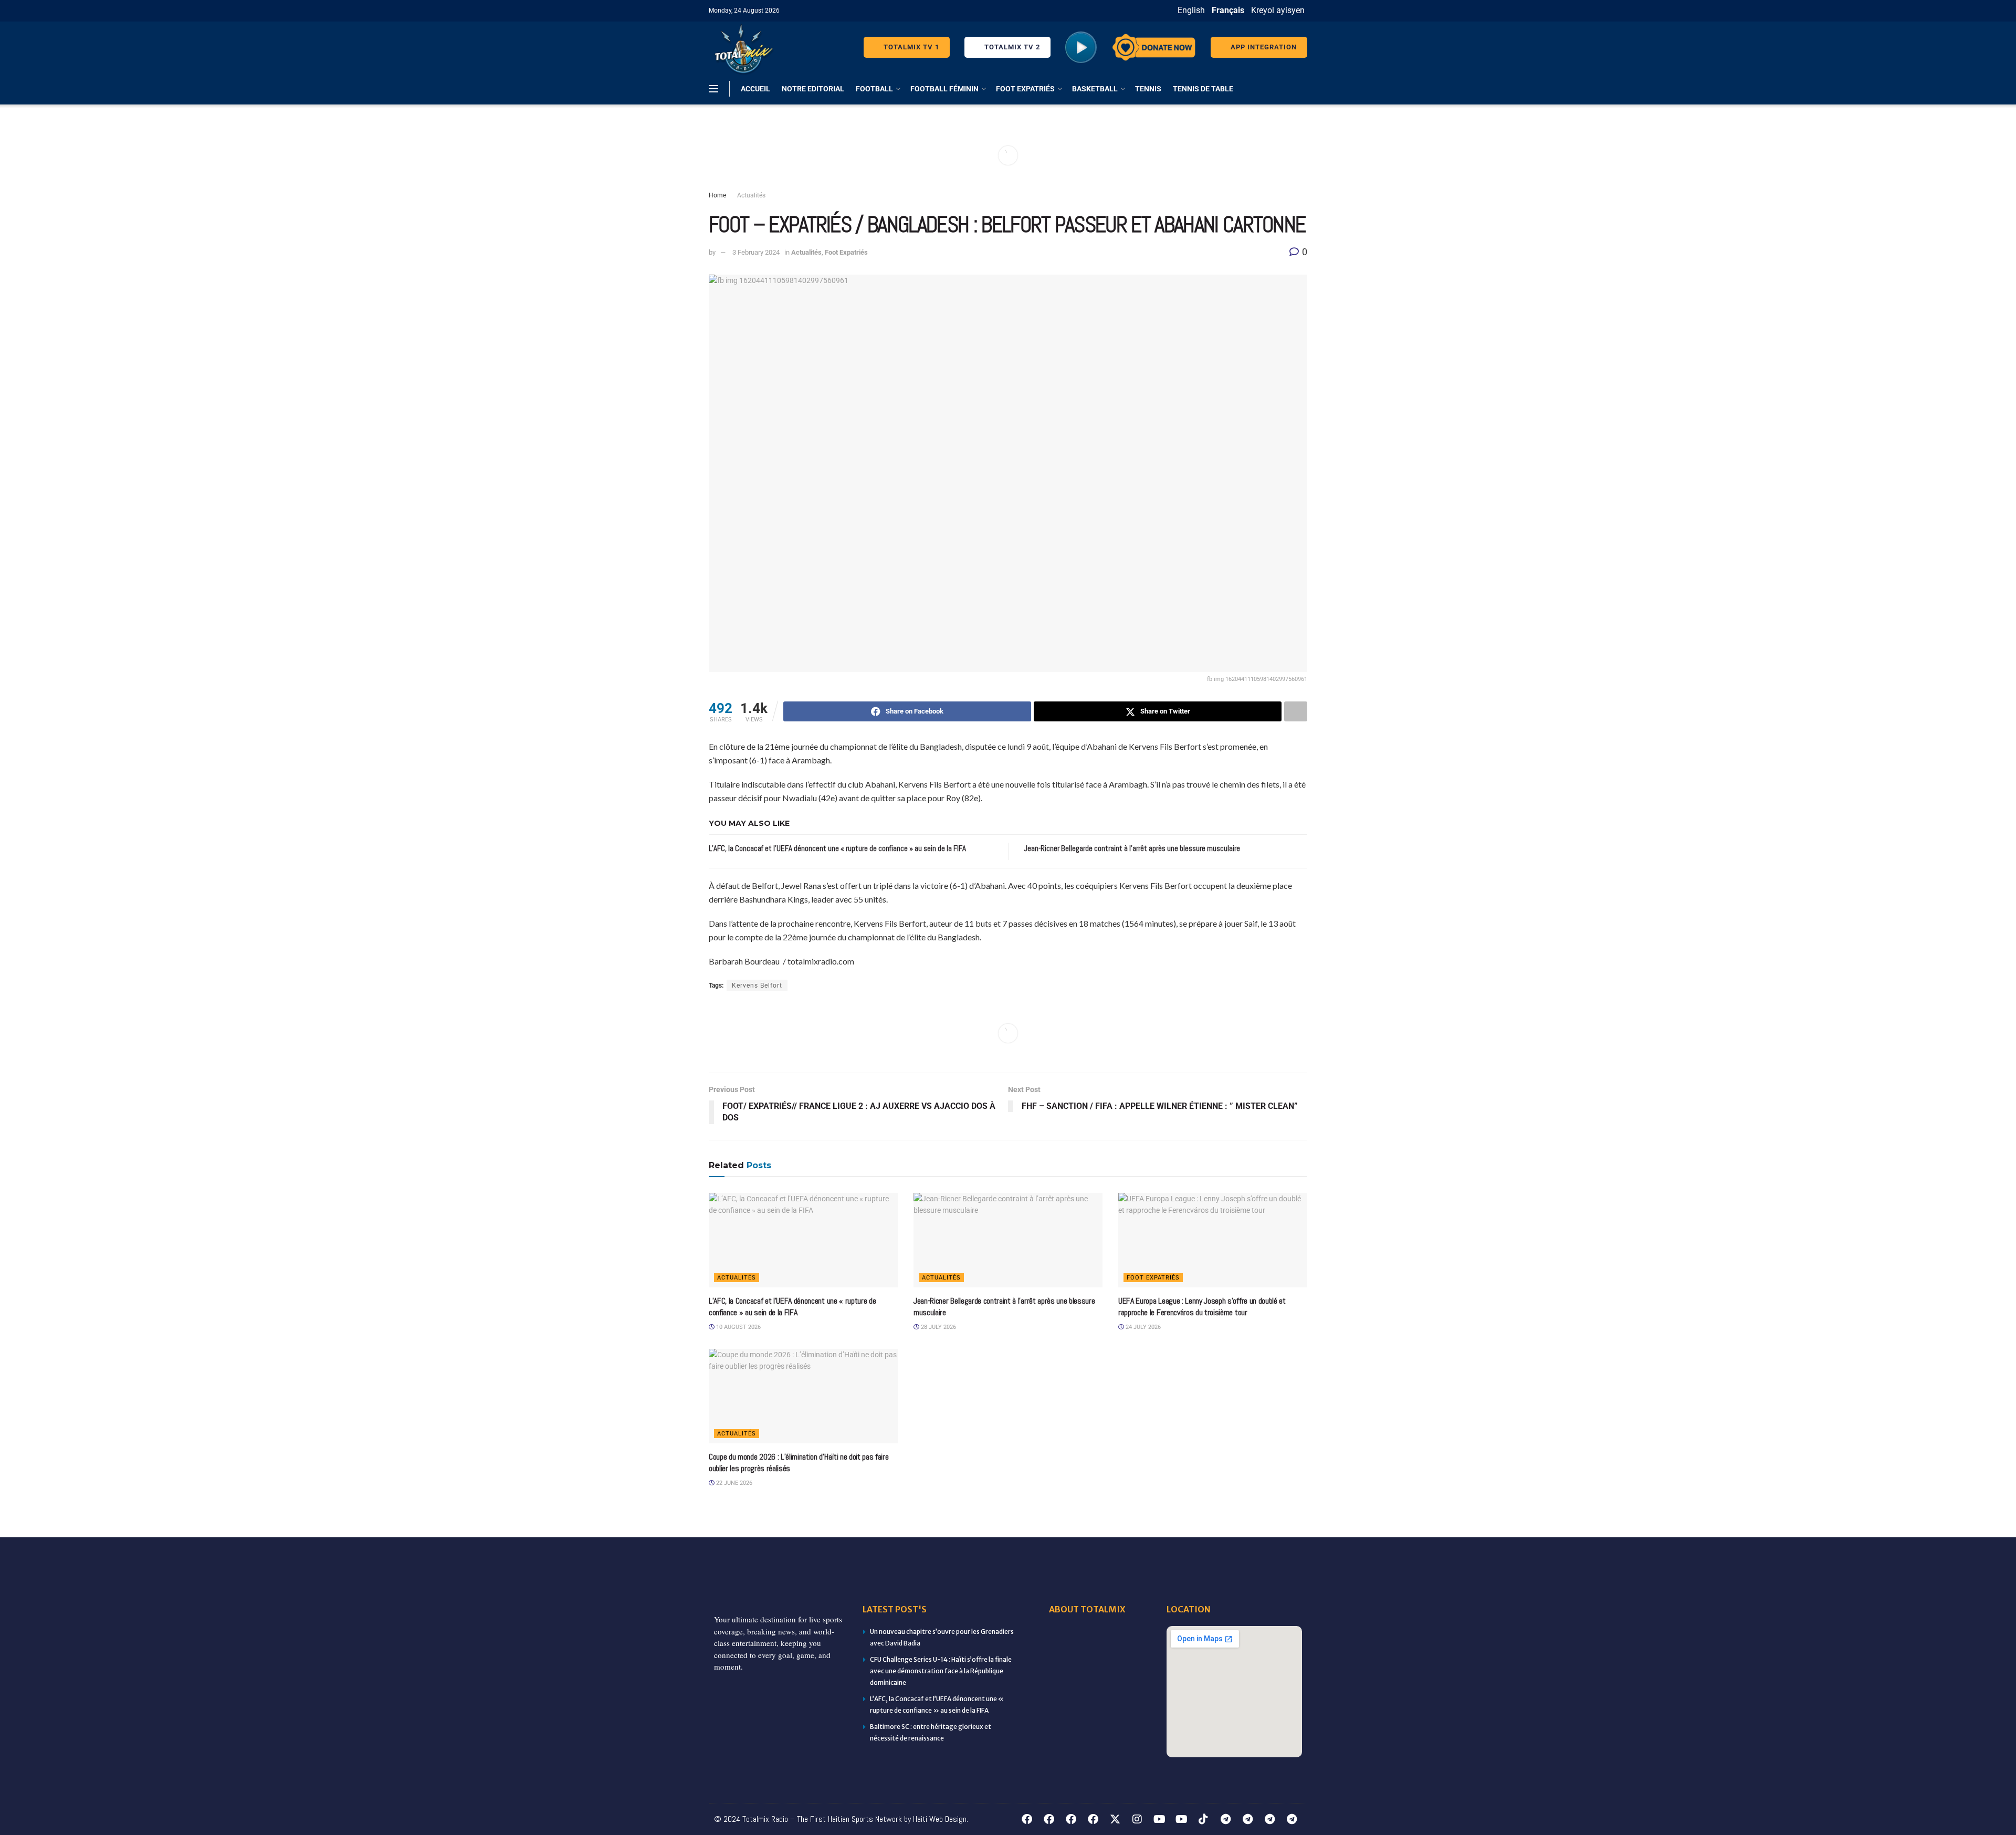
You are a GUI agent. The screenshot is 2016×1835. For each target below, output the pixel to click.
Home (717, 195)
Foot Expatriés (1025, 89)
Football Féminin (944, 89)
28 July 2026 (938, 1327)
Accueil (755, 89)
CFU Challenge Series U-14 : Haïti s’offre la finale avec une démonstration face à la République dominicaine (941, 1671)
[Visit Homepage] (742, 47)
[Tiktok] (1203, 1819)
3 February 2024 (756, 252)
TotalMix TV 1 (910, 47)
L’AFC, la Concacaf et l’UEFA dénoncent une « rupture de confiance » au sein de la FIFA (837, 848)
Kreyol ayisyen (1278, 10)
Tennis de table (1203, 89)
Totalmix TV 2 (1011, 47)
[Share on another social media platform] (1296, 711)
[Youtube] (1159, 1819)
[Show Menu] (713, 89)
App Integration (1263, 47)
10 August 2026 (738, 1327)
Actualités (751, 195)
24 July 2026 (1142, 1327)
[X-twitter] (1115, 1819)
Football (874, 89)
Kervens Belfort (757, 985)
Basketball (1095, 89)
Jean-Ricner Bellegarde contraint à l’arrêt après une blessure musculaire (1132, 848)
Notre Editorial (813, 89)
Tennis (1148, 89)
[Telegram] (1225, 1819)
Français (1228, 10)
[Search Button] (1303, 89)
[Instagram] (1137, 1819)
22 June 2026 (733, 1483)
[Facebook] (1027, 1819)
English (1191, 10)
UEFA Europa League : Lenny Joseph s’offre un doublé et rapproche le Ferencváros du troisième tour (1202, 1307)
